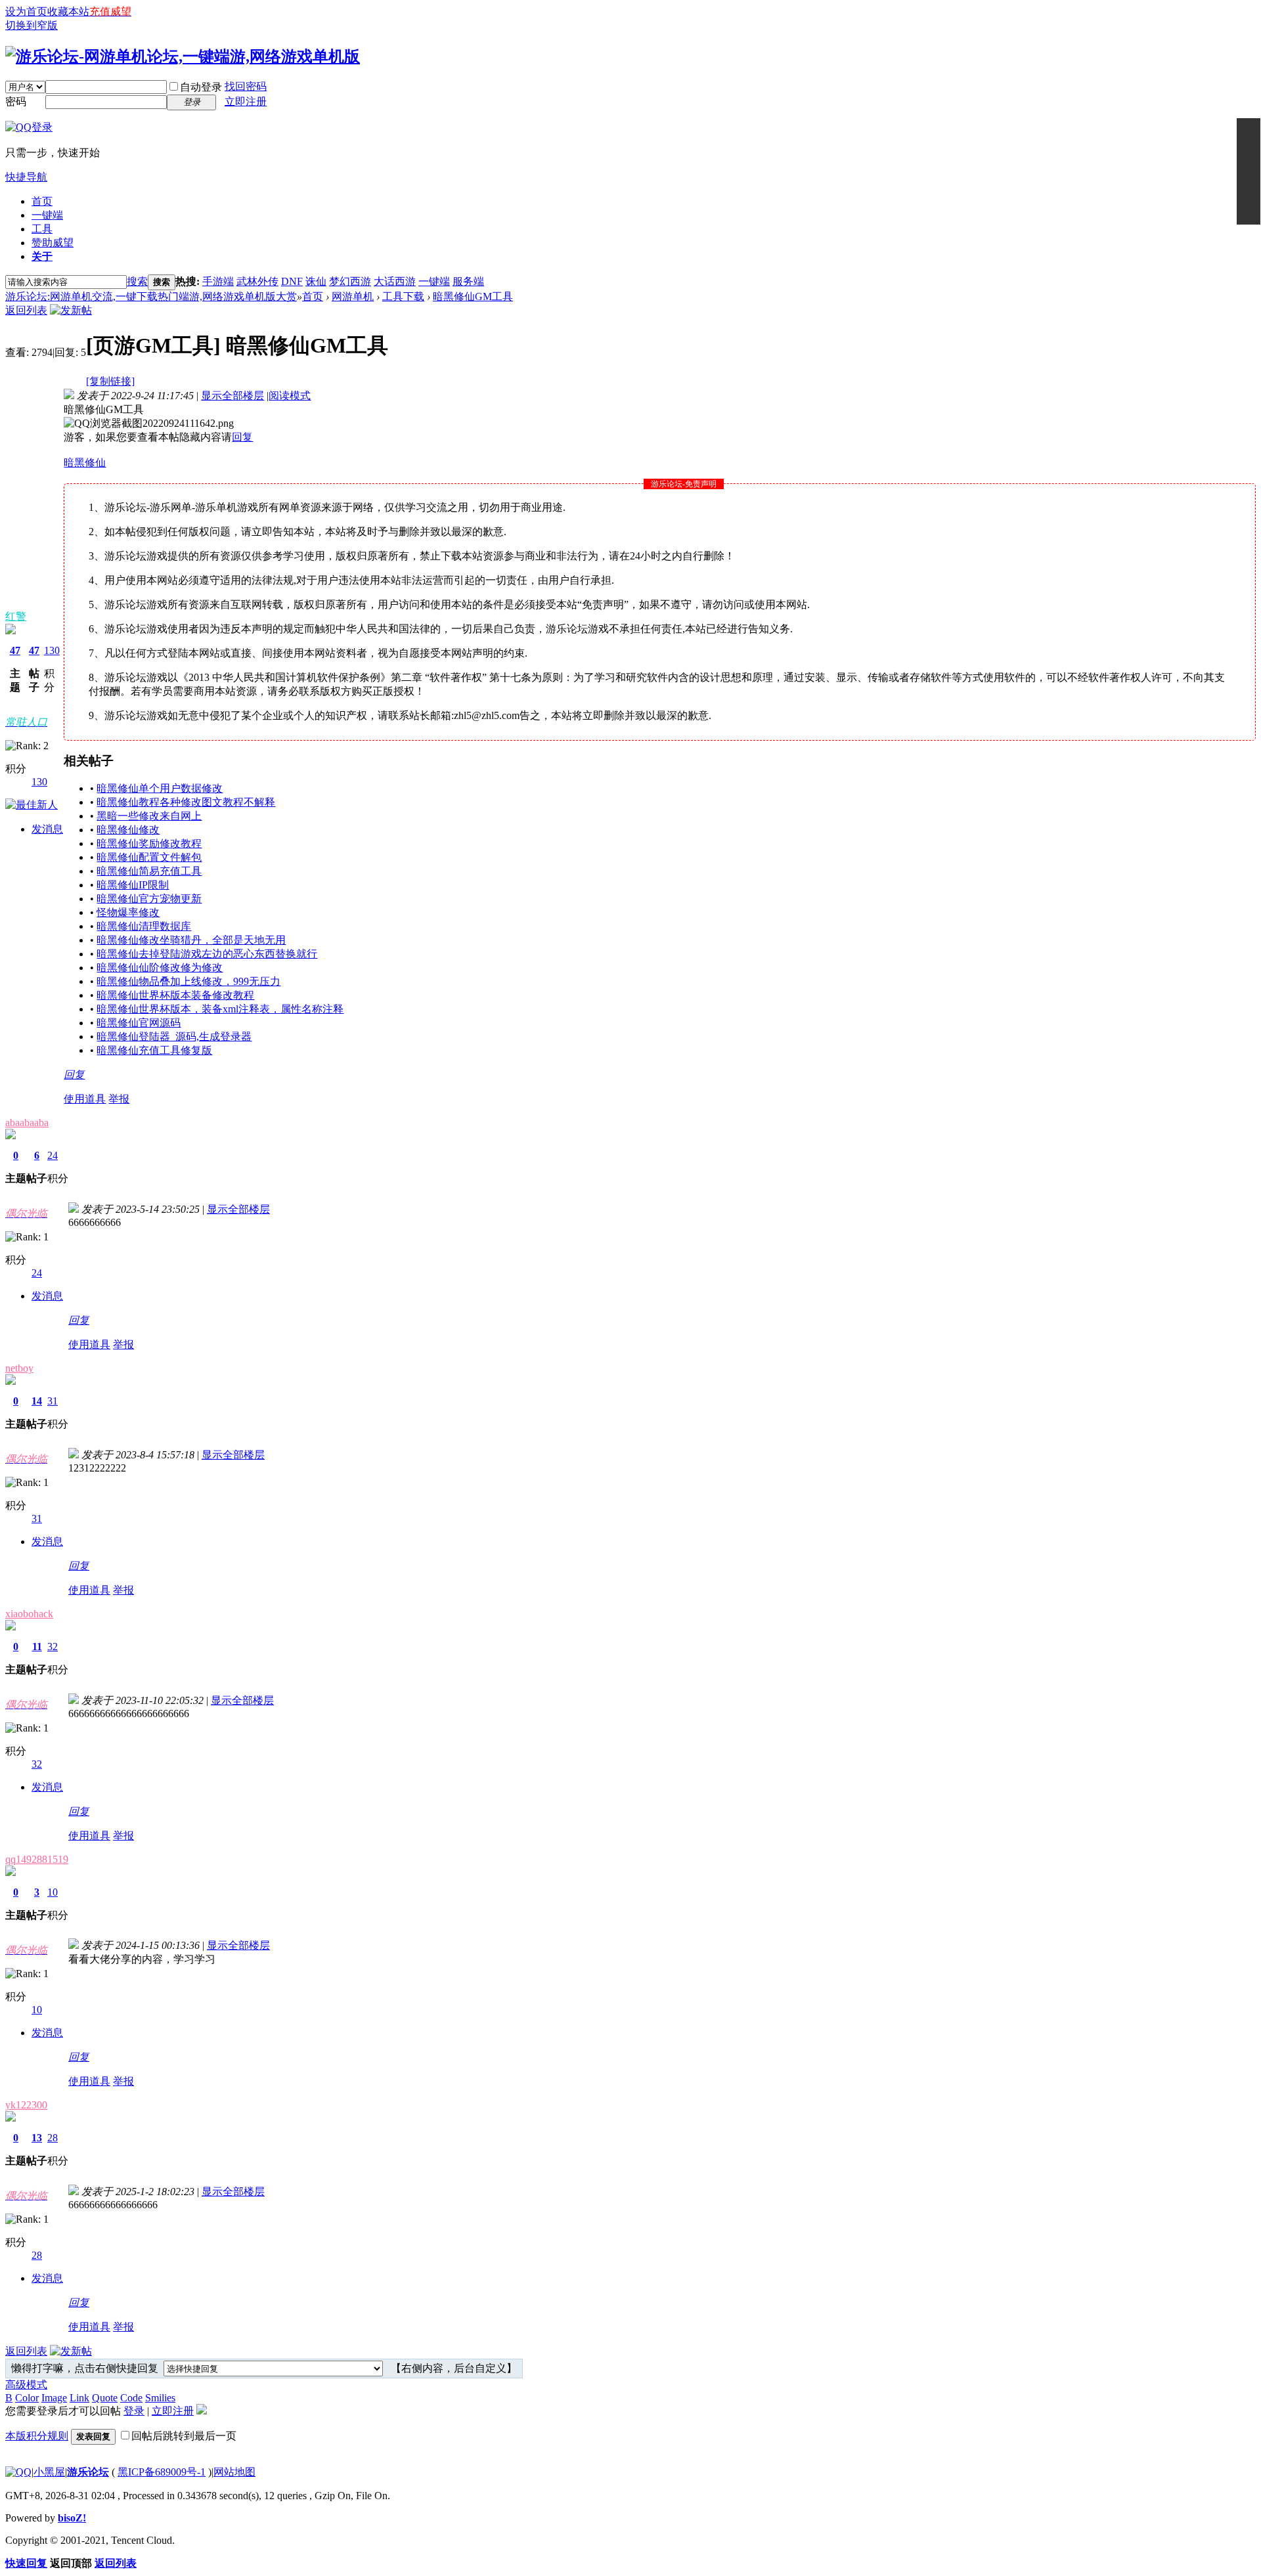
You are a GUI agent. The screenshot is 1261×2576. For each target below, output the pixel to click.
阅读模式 (290, 396)
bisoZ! (72, 2518)
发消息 (47, 829)
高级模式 (26, 2385)
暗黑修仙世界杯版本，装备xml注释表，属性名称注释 (220, 1009)
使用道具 (85, 1099)
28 (53, 2138)
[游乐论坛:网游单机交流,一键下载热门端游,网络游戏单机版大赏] (183, 56)
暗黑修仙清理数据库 (144, 926)
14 (37, 1401)
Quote (105, 2398)
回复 (242, 437)
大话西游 (395, 281)
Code (131, 2398)
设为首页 (26, 11)
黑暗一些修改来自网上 (149, 816)
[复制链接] (110, 381)
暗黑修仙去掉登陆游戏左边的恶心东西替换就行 (207, 954)
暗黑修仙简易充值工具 (149, 871)
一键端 (47, 215)
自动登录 (201, 87)
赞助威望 (53, 243)
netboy (19, 1368)
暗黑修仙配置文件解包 (149, 857)
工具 (42, 229)
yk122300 (26, 2105)
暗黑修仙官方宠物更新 (149, 899)
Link (79, 2398)
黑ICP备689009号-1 (162, 2472)
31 (53, 1401)
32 (53, 1647)
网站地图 (234, 2472)
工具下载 (403, 296)
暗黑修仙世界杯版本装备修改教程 (175, 995)
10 (53, 1892)
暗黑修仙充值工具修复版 (154, 1050)
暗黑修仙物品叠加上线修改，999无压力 (188, 981)
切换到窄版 (32, 25)
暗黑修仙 (85, 463)
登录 (134, 2411)
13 (37, 2138)
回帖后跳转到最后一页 (184, 2436)
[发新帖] (71, 310)
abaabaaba (27, 1123)
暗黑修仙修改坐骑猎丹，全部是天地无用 (191, 940)
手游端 (218, 281)
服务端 (468, 281)
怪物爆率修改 (128, 912)
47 (15, 650)
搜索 (137, 281)
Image (54, 2398)
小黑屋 (49, 2472)
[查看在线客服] (1249, 171)
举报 (119, 1099)
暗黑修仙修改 (128, 830)
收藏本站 (68, 11)
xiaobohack (29, 1614)
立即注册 (246, 101)
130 (52, 650)
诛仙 (316, 281)
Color (27, 2398)
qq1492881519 (37, 1859)
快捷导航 (26, 177)
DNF (292, 281)
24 (53, 1155)
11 (37, 1647)
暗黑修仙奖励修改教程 (149, 843)
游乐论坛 (88, 2472)
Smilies (160, 2398)
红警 (16, 616)
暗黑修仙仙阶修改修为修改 (160, 968)
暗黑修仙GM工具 (473, 296)
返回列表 (26, 310)
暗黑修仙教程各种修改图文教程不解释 (186, 802)
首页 (42, 201)
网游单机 (353, 296)
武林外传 (257, 281)
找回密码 (246, 86)
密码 (16, 101)
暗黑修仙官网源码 (139, 1023)
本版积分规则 (37, 2436)
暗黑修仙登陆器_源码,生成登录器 (174, 1037)
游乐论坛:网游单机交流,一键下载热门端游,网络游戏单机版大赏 (151, 296)
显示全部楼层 (232, 396)
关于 (42, 256)
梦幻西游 (350, 281)
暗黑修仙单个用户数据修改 (160, 788)
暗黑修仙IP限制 (133, 885)
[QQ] (18, 2472)
